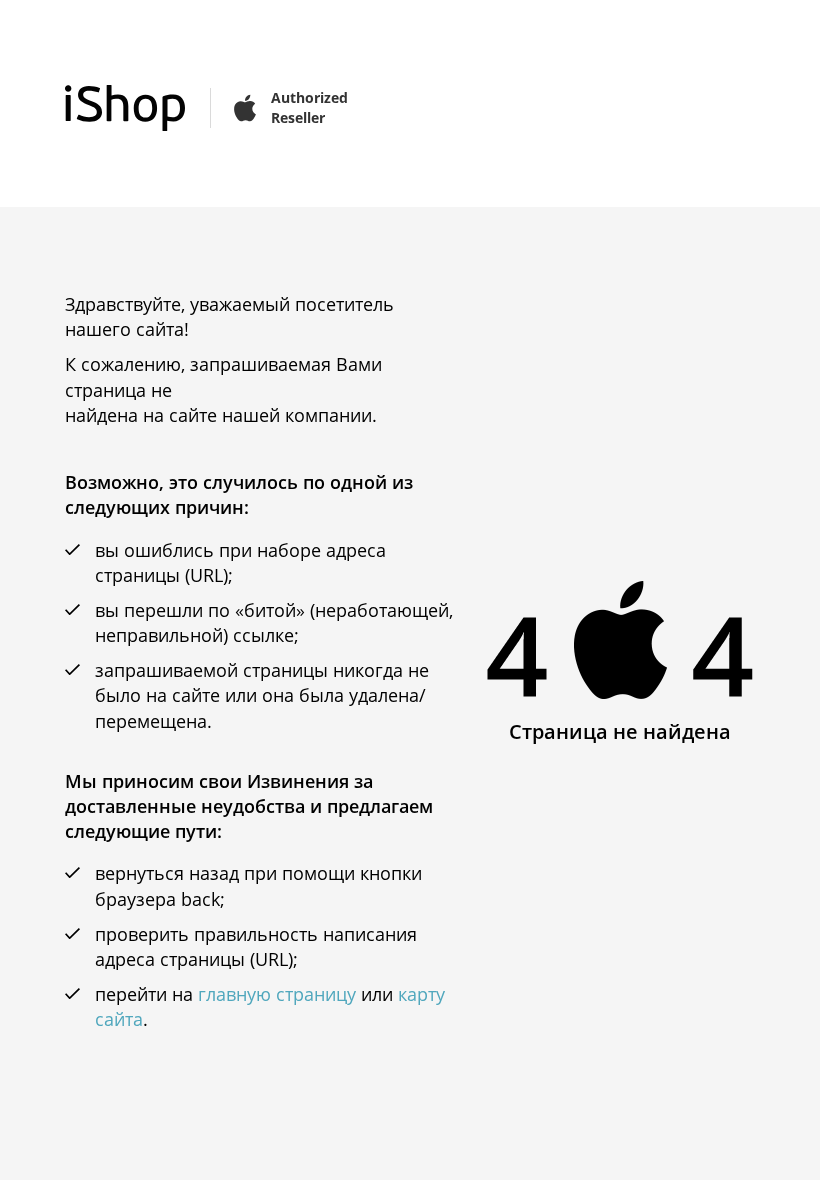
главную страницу (277, 994)
